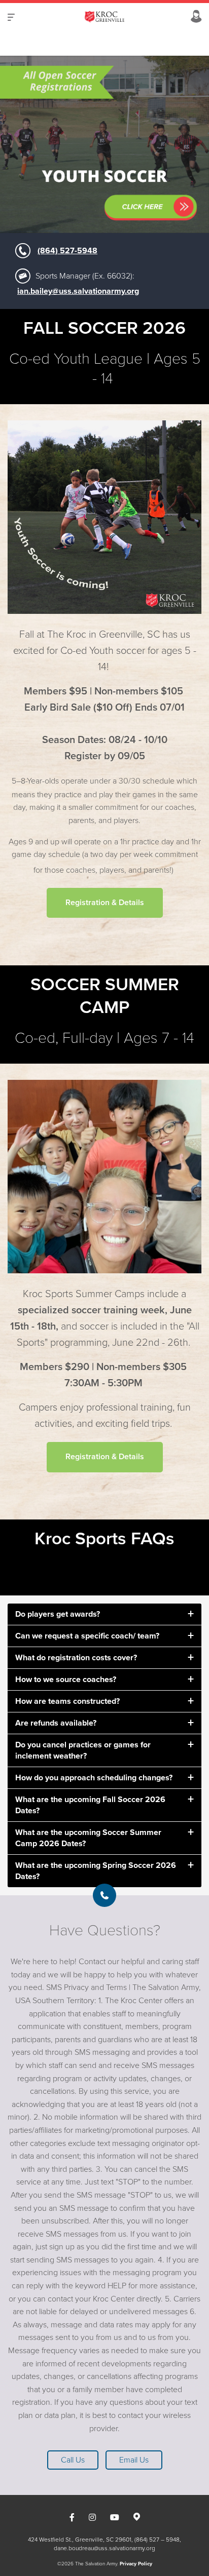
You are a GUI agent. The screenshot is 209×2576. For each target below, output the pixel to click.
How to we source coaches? (66, 1680)
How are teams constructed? (67, 1701)
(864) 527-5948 (67, 251)
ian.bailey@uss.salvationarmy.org (78, 291)
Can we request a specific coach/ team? (87, 1636)
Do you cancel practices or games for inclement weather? (83, 1750)
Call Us (73, 2460)
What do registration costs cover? (76, 1658)
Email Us (134, 2460)
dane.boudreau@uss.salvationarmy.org (104, 2548)
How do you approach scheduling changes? (94, 1778)
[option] (104, 144)
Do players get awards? (58, 1614)
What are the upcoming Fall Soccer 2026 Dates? (90, 1805)
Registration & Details (105, 1457)
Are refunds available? (56, 1723)
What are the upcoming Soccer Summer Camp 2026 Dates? (88, 1838)
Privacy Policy (136, 2564)
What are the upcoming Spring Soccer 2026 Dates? (96, 1871)
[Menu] (11, 17)
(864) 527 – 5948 (157, 2540)
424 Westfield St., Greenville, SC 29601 (80, 2540)
